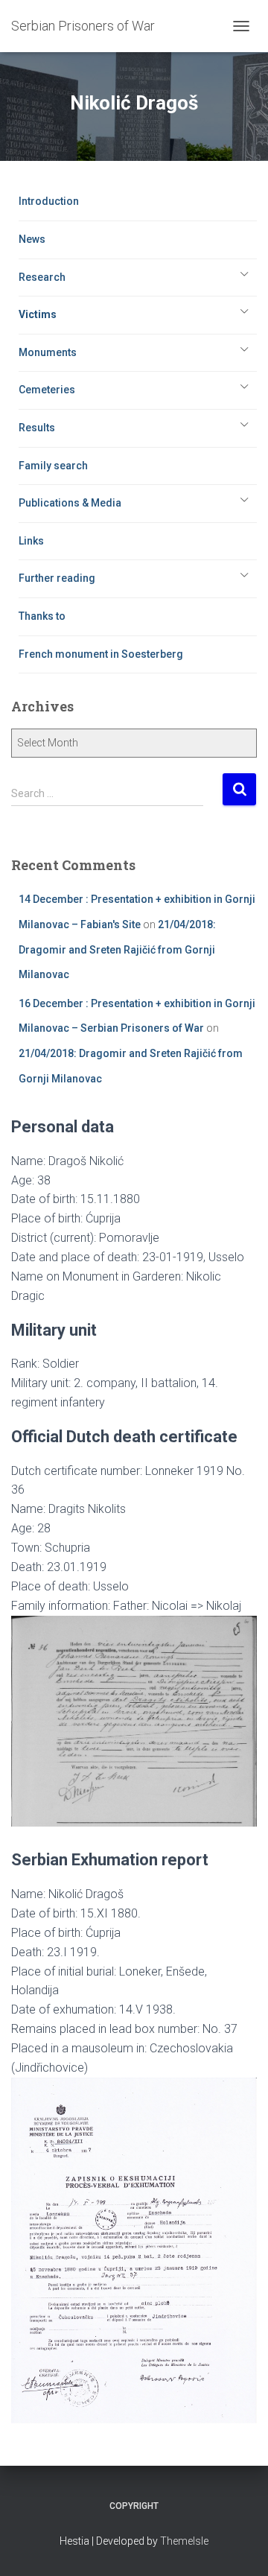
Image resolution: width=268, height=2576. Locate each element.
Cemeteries (47, 390)
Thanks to (42, 616)
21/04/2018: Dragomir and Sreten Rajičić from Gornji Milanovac (117, 949)
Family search (53, 466)
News (32, 239)
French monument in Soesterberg (101, 654)
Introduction (49, 201)
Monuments (48, 352)
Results (37, 428)
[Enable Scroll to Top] (239, 2546)
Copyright (134, 2506)
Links (31, 541)
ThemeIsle (184, 2541)
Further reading (57, 578)
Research (42, 277)
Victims (38, 314)
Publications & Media (70, 503)
